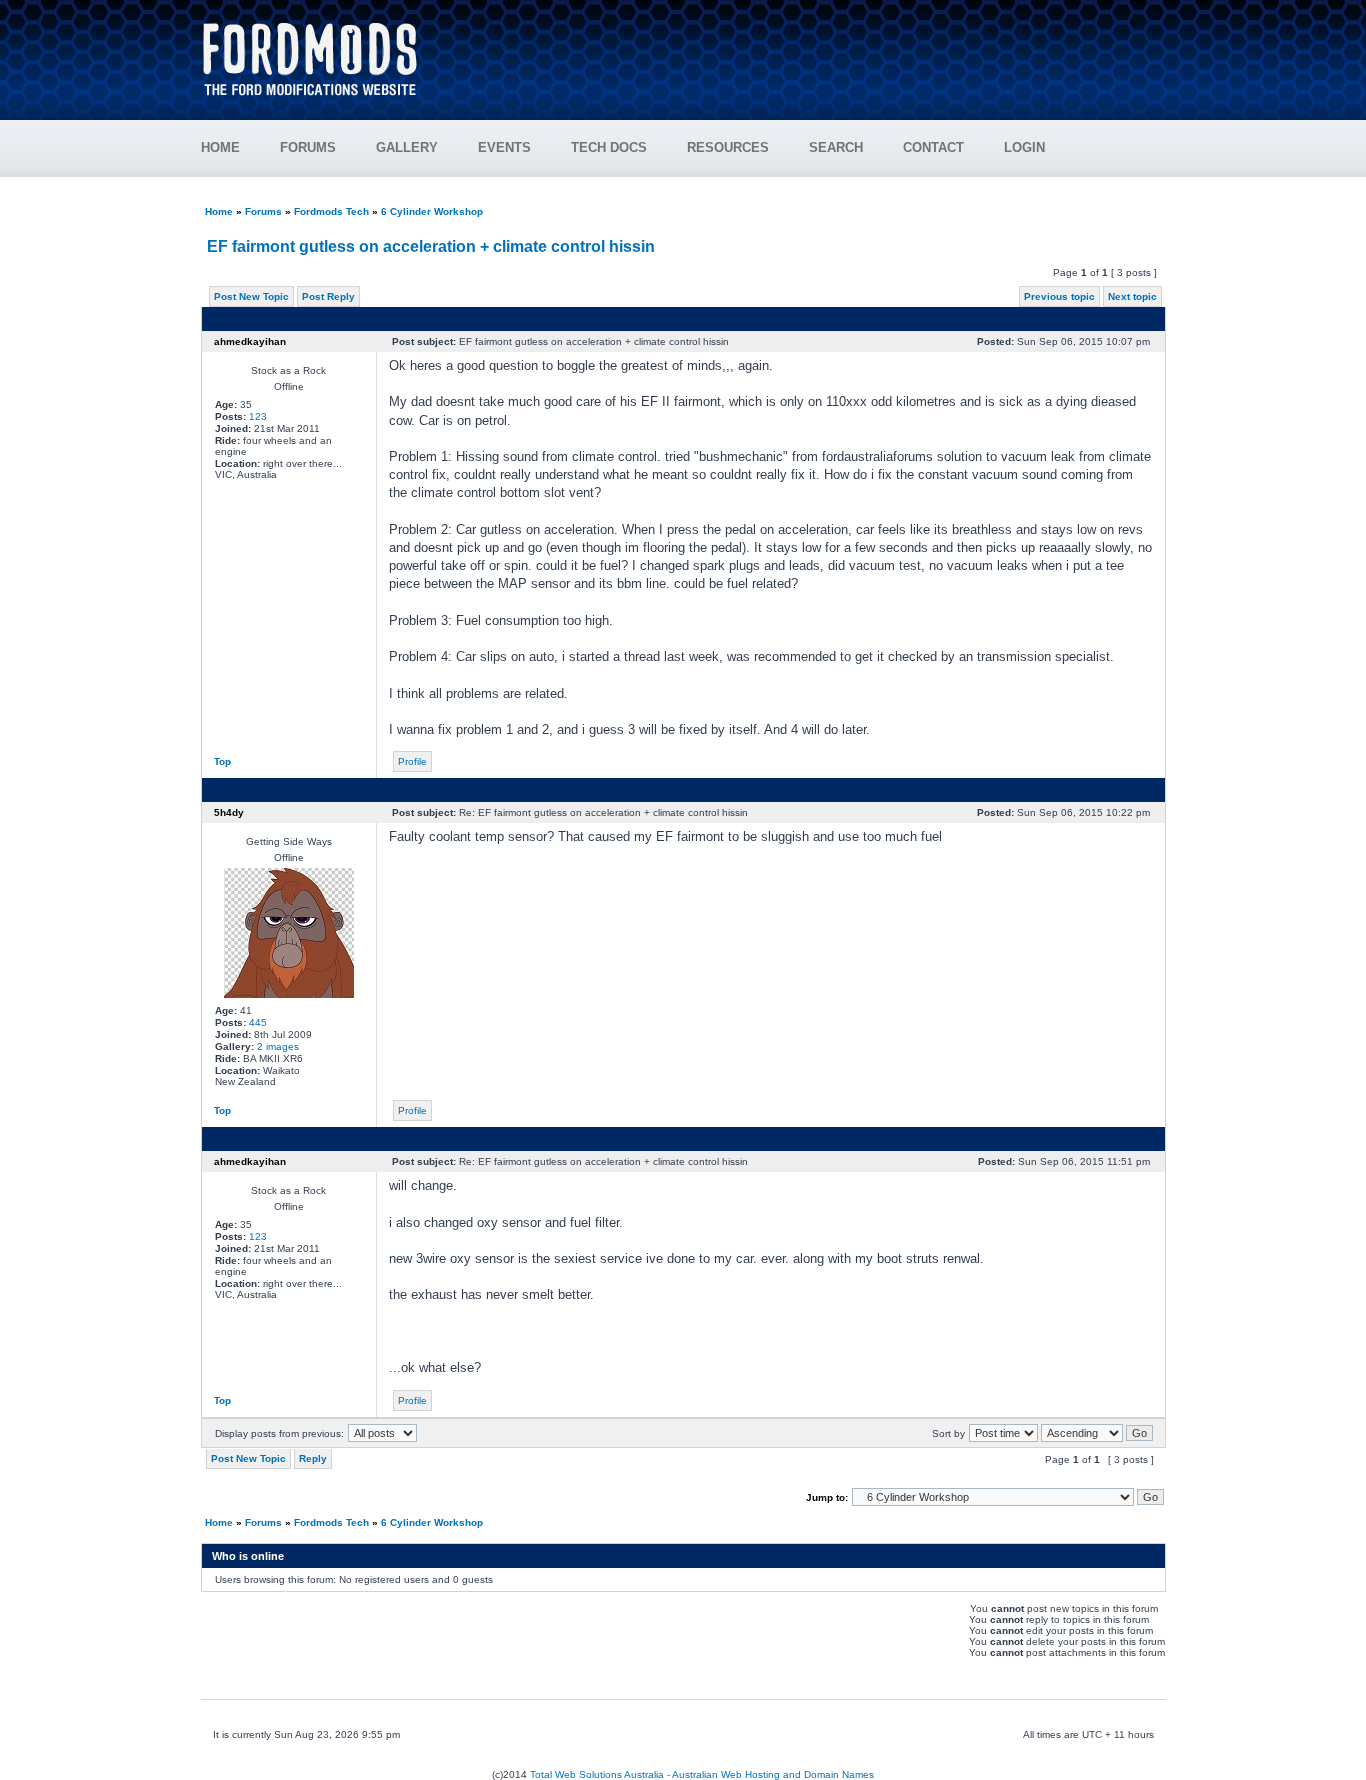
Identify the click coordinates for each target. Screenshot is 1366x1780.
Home (219, 211)
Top (222, 761)
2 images (278, 1046)
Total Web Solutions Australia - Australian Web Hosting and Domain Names (702, 1774)
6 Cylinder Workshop (432, 211)
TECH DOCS (609, 147)
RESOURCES (728, 147)
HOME (220, 147)
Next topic (1132, 296)
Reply (313, 1458)
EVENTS (504, 147)
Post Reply (328, 296)
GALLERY (407, 147)
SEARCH (836, 147)
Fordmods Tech (331, 211)
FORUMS (308, 147)
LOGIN (1024, 147)
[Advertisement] (804, 50)
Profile (412, 761)
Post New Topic (251, 296)
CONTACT (933, 147)
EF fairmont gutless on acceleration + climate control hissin (431, 246)
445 (258, 1022)
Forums (263, 211)
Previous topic (1059, 296)
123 (258, 416)
